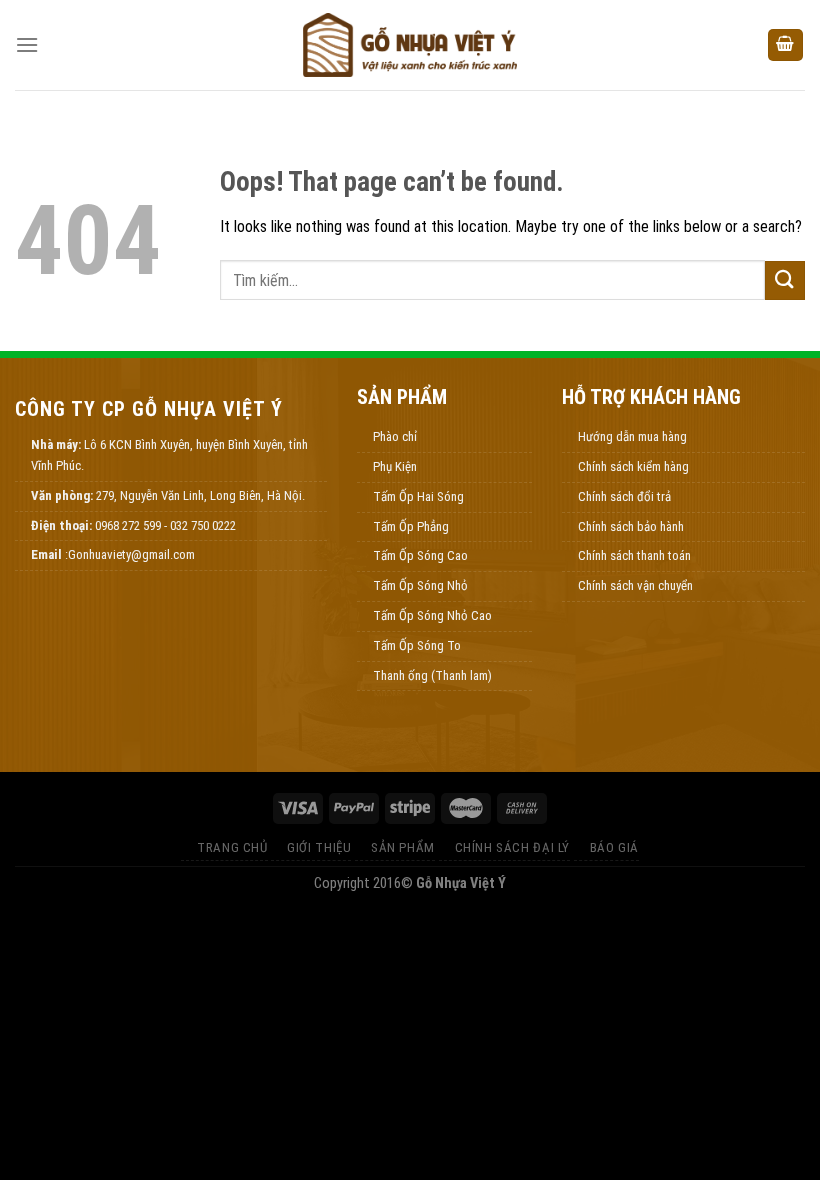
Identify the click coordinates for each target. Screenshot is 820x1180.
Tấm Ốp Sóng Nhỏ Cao (432, 615)
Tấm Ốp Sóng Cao (420, 555)
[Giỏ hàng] (786, 45)
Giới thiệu (319, 847)
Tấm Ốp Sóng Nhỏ (420, 585)
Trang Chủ (232, 847)
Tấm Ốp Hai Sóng (418, 496)
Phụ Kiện (395, 466)
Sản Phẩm (403, 847)
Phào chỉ (395, 436)
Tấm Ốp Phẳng (411, 526)
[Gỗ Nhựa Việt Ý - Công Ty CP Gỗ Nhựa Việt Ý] (410, 45)
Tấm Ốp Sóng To (417, 645)
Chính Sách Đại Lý (512, 847)
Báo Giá (614, 847)
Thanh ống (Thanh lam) (432, 675)
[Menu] (27, 44)
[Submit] (785, 280)
